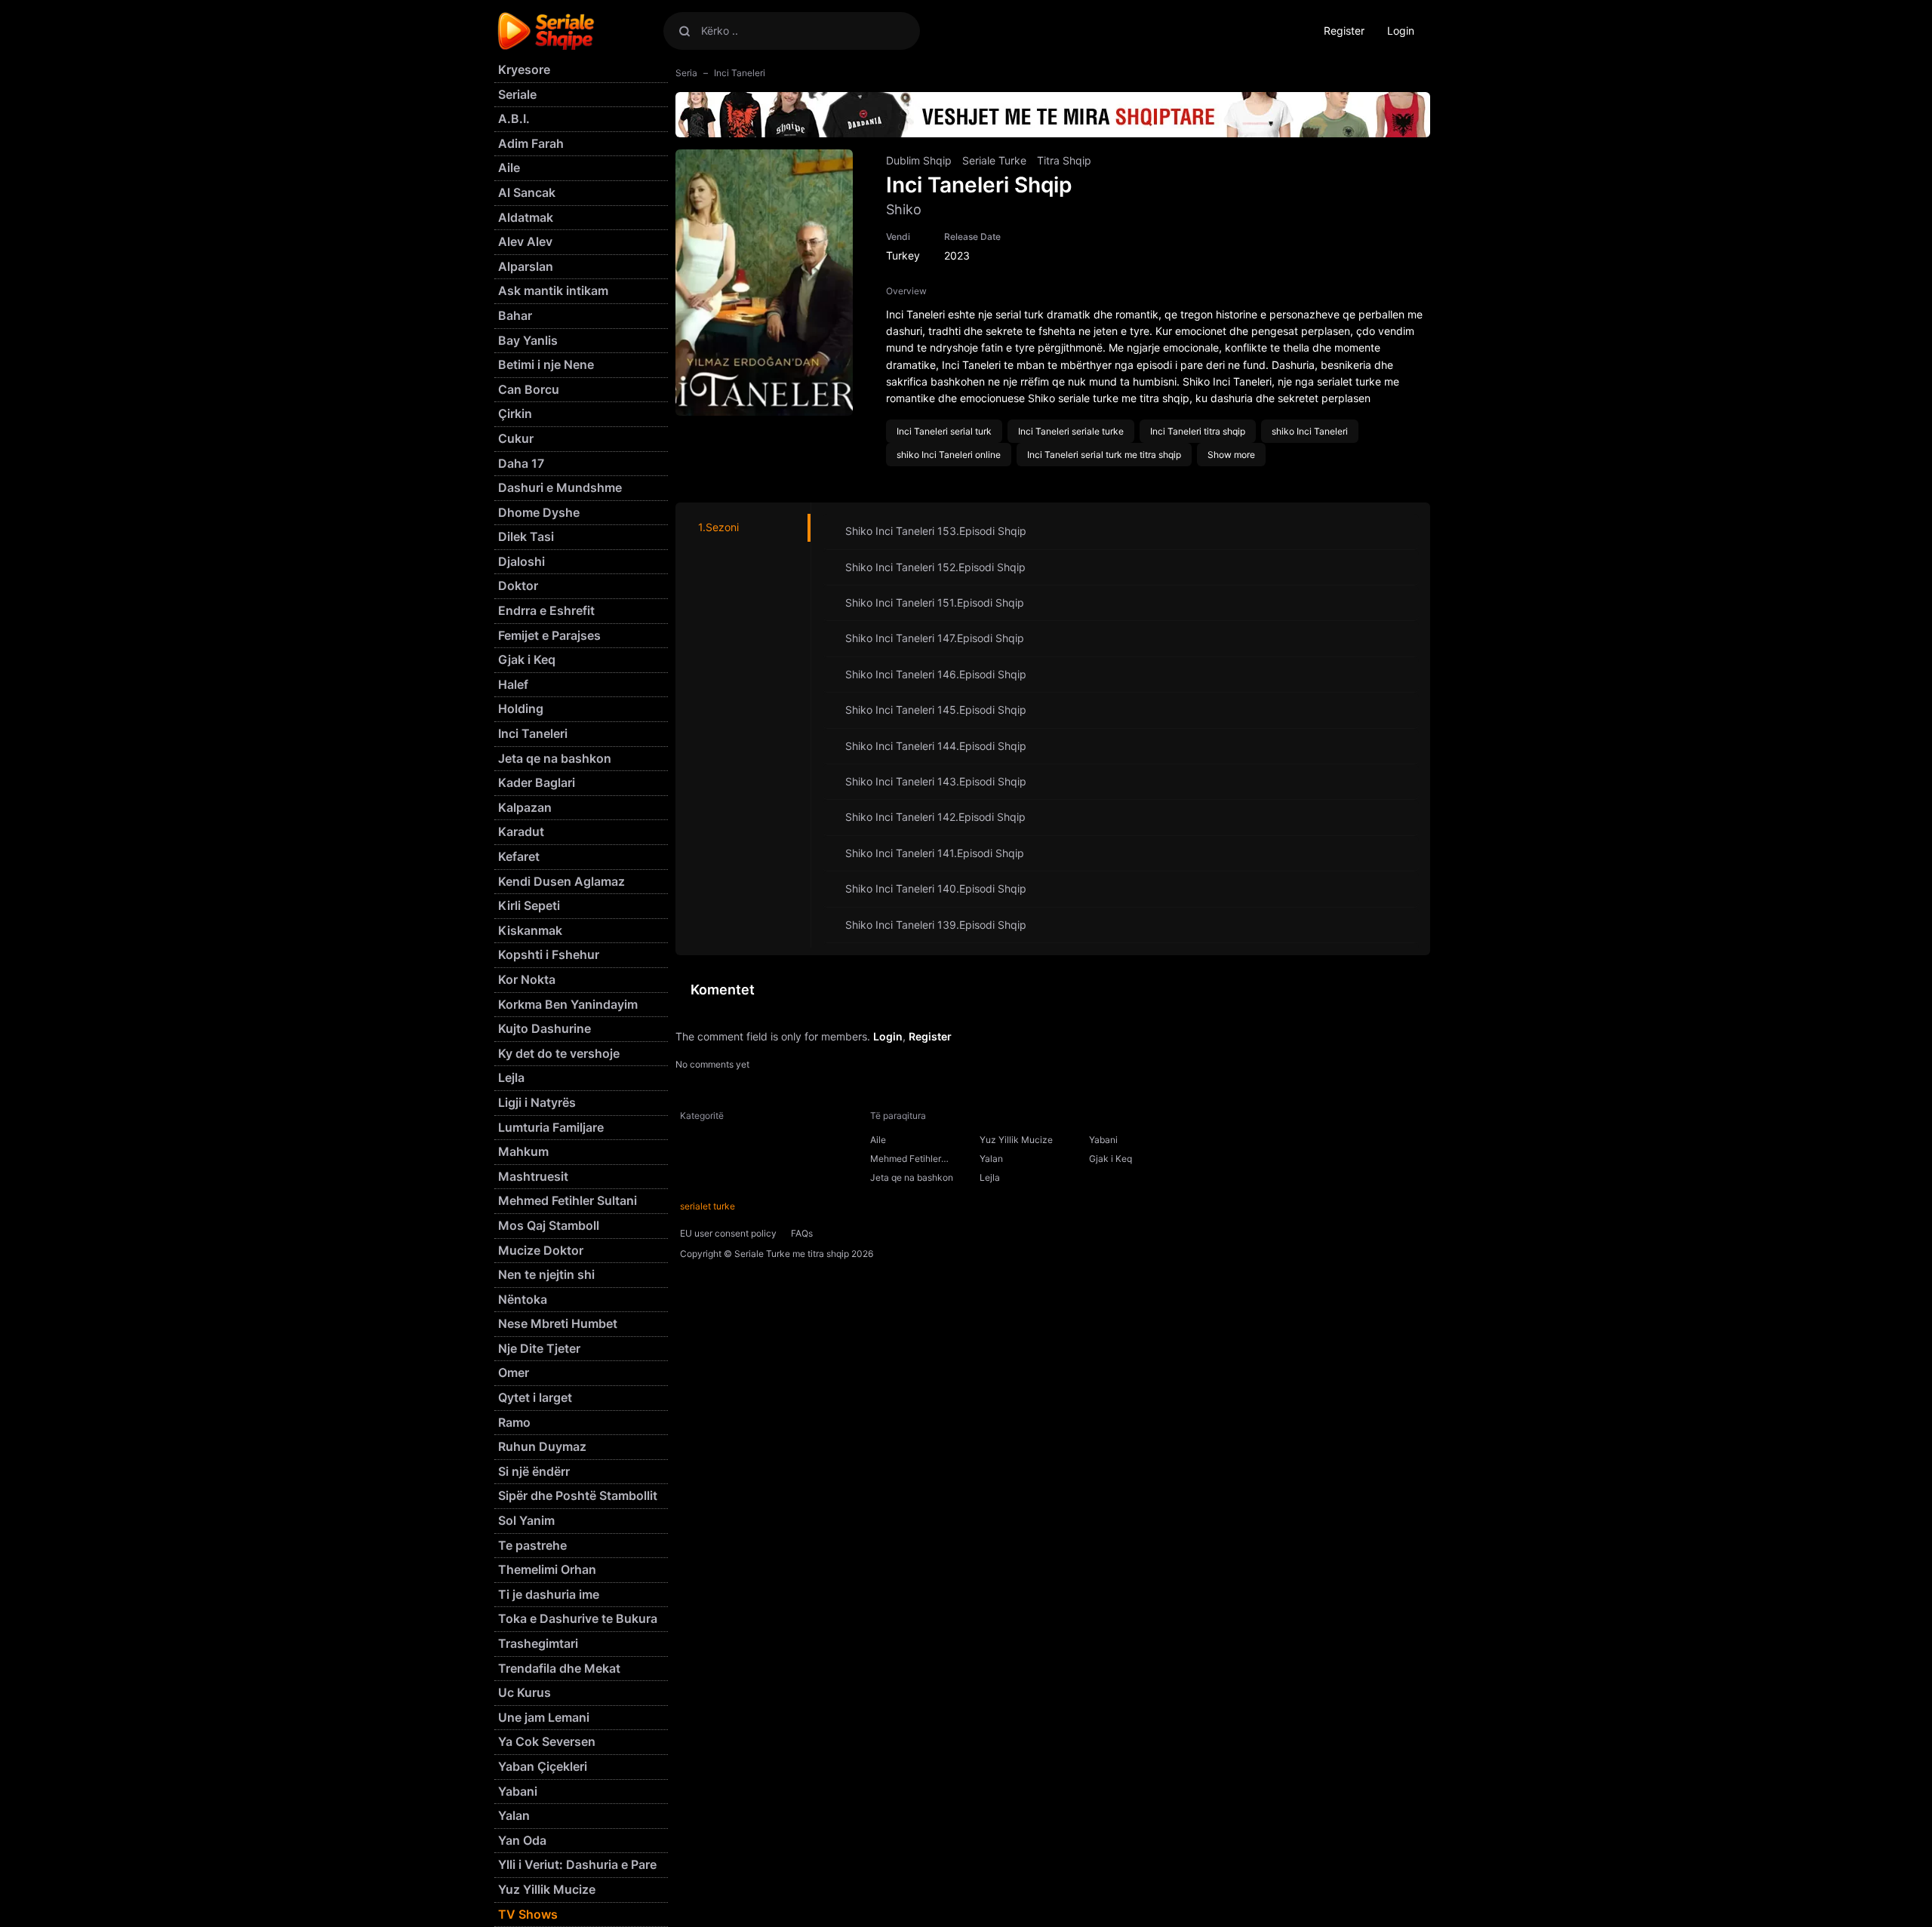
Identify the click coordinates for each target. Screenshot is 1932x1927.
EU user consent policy (728, 1233)
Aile (878, 1140)
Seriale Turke (994, 160)
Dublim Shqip (919, 160)
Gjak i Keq (1111, 1159)
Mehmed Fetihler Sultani (906, 1160)
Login (1401, 31)
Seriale (517, 94)
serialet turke (708, 1206)
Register (1344, 31)
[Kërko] (685, 31)
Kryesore (524, 69)
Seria (686, 73)
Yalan (991, 1159)
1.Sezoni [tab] (718, 527)
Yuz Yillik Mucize (1016, 1140)
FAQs (802, 1233)
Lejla (990, 1177)
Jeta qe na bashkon (912, 1177)
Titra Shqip (1064, 160)
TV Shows (528, 1914)
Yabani (1103, 1140)
